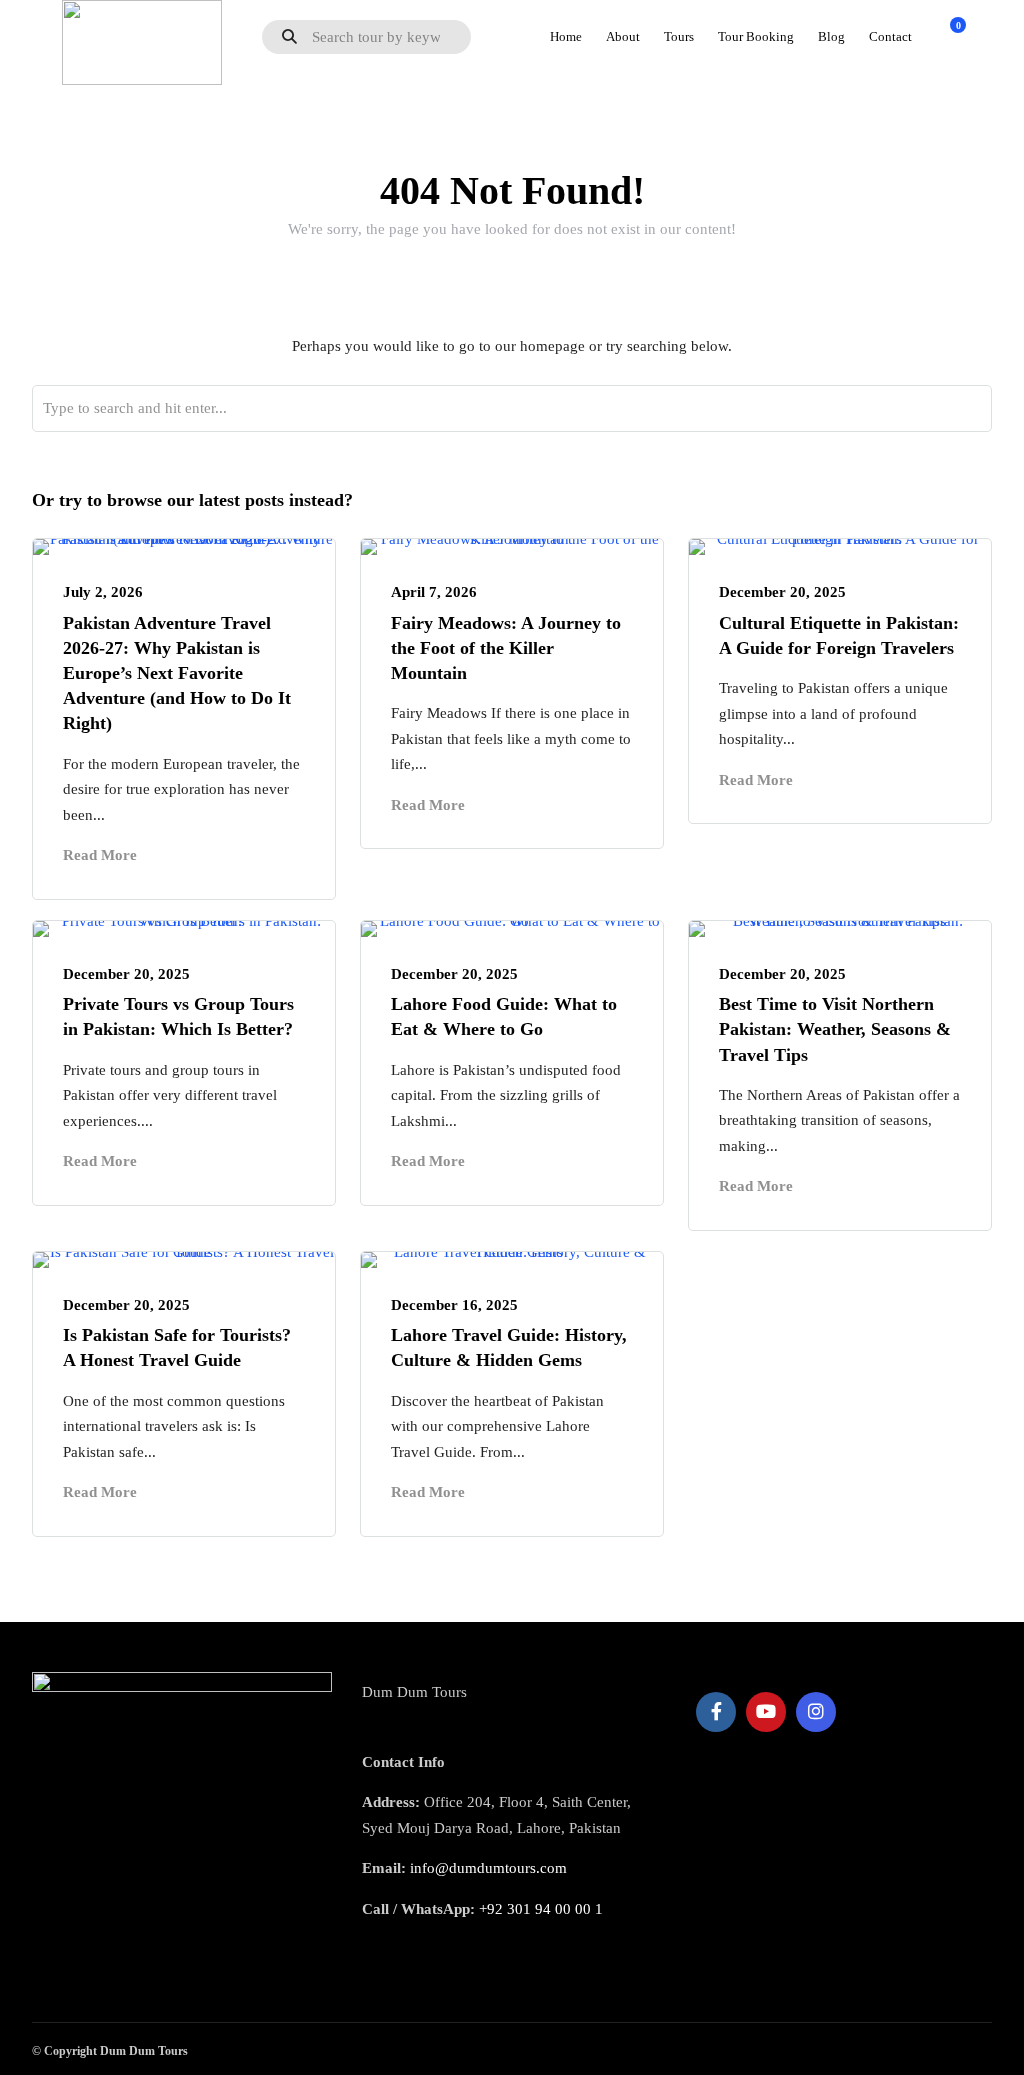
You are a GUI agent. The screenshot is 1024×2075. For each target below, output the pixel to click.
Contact (890, 36)
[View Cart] (947, 36)
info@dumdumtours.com (488, 1868)
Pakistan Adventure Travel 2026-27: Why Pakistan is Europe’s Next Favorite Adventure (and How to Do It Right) (177, 673)
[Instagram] (816, 1712)
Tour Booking (756, 36)
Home (566, 36)
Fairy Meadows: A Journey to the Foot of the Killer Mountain (506, 648)
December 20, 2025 (782, 592)
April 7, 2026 (434, 592)
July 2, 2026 (103, 592)
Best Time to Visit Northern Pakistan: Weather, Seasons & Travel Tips (835, 1029)
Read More (100, 855)
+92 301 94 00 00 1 (541, 1909)
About (623, 36)
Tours (679, 36)
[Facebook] (716, 1712)
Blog (831, 36)
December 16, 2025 (454, 1305)
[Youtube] (766, 1712)
